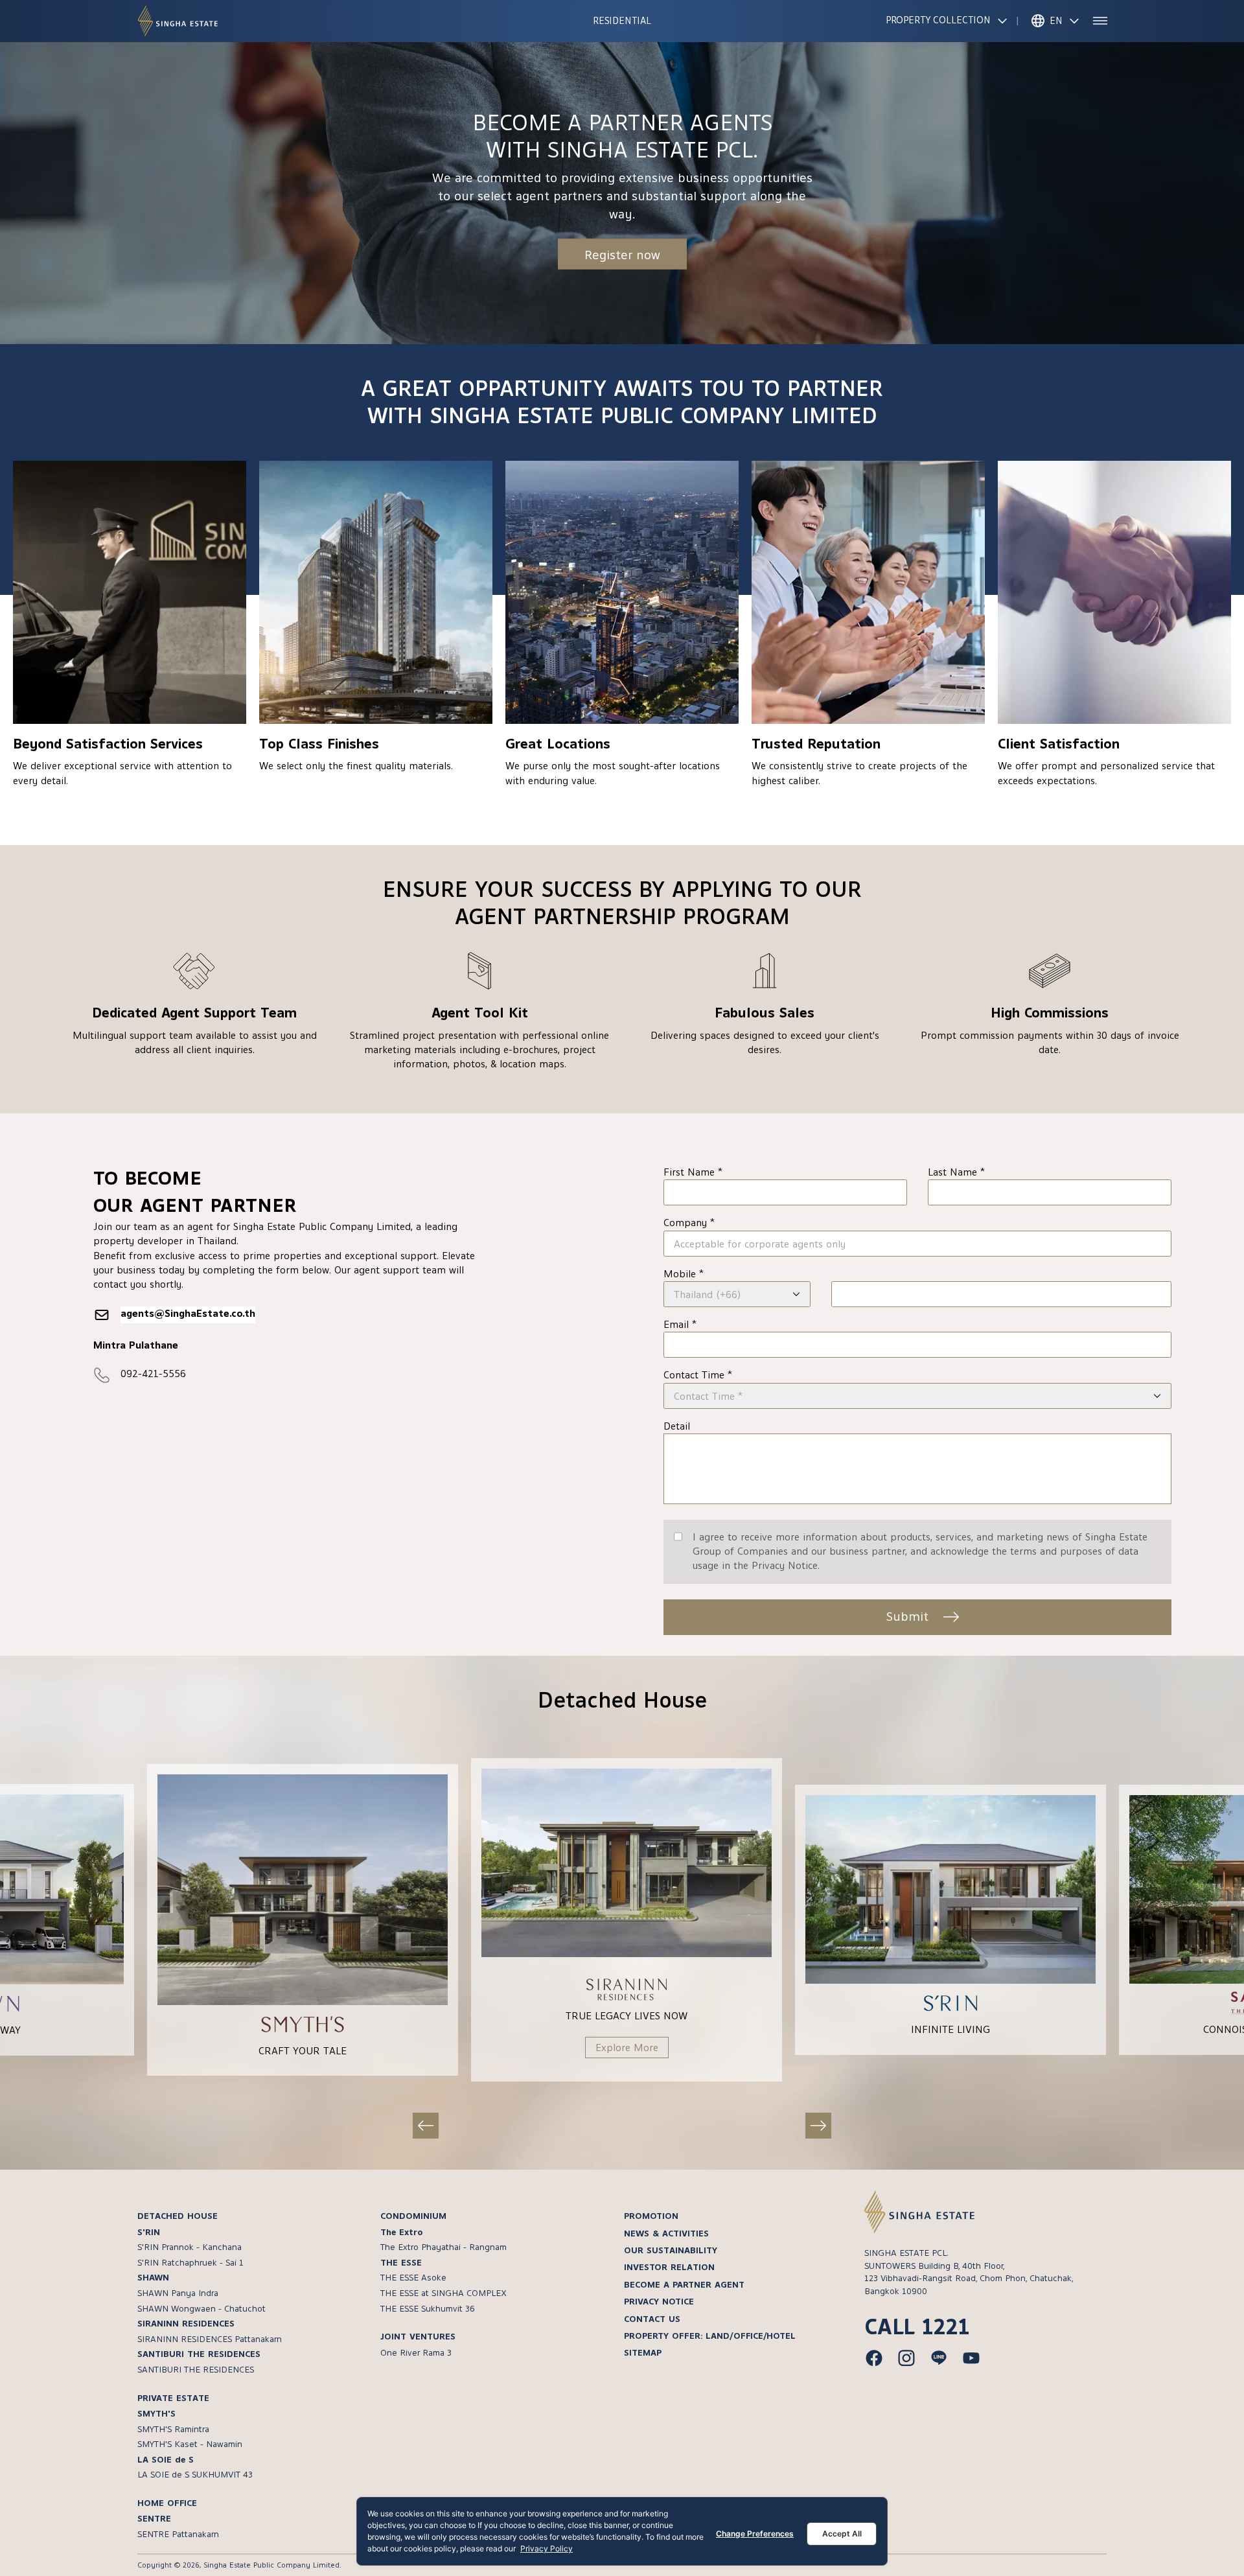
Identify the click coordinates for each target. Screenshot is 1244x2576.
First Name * (693, 1172)
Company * (689, 1223)
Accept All (842, 2534)
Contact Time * (698, 1375)
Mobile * (684, 1274)
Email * (680, 1325)
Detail (677, 1426)
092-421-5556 (153, 1374)
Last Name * (956, 1172)
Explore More (627, 2048)
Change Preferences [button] (755, 2534)
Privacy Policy (547, 2548)
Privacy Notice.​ (786, 1566)
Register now (622, 254)
